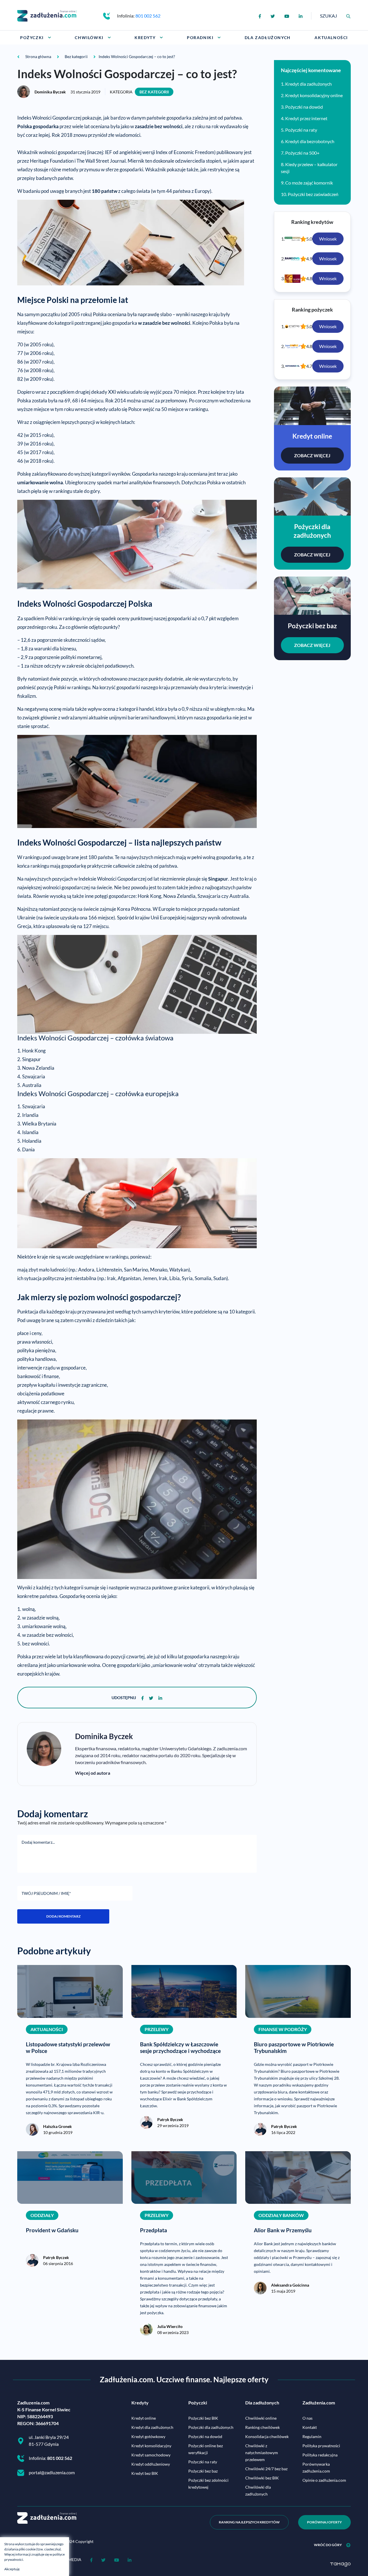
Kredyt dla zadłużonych (308, 84)
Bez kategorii (154, 92)
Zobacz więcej (312, 455)
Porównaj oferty (324, 2522)
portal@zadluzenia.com (52, 2472)
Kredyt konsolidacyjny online (314, 95)
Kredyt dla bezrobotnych (310, 141)
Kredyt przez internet (306, 118)
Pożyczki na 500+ (302, 153)
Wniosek (328, 239)
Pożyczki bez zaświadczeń (313, 194)
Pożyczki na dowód (304, 107)
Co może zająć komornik (309, 183)
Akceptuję (12, 2569)
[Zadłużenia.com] (47, 15)
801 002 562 (148, 16)
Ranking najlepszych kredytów (249, 2522)
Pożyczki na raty (301, 130)
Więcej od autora (93, 1773)
